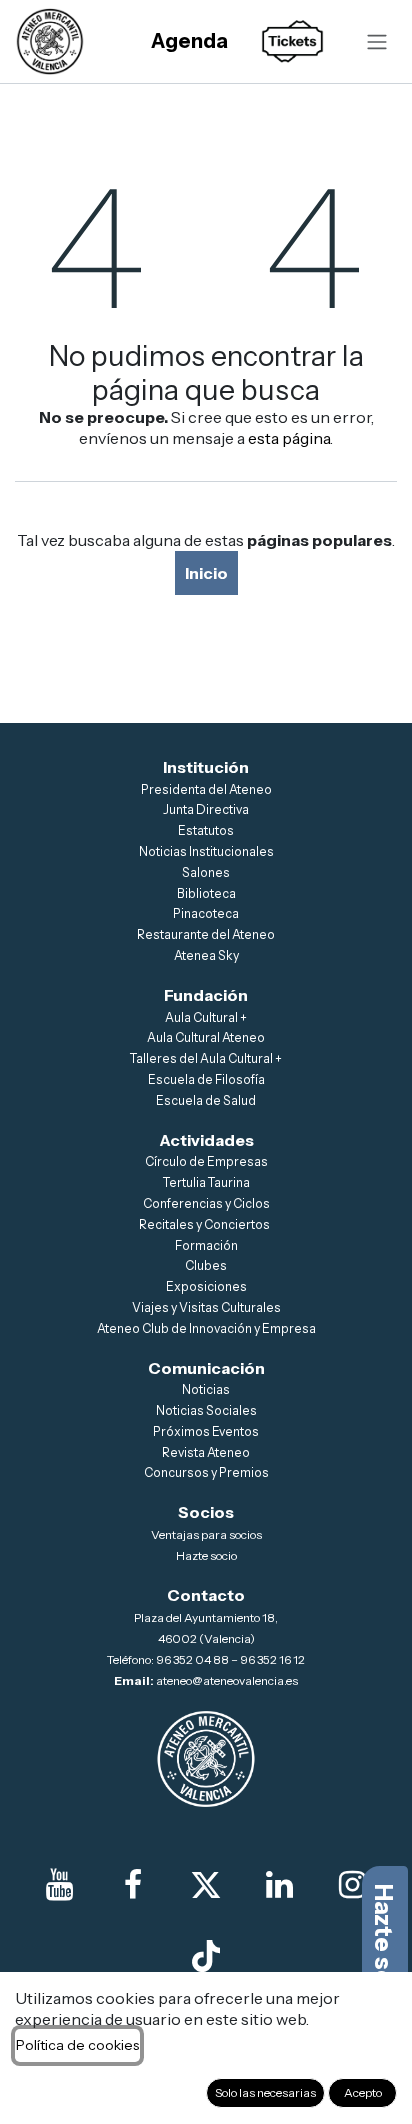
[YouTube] (59, 1885)
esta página (289, 438)
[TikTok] (206, 1956)
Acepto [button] (363, 2092)
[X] (206, 1885)
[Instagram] (353, 1885)
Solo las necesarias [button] (265, 2092)
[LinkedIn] (279, 1885)
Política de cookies (77, 2045)
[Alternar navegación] (377, 41)
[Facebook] (133, 1885)
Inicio (206, 573)
